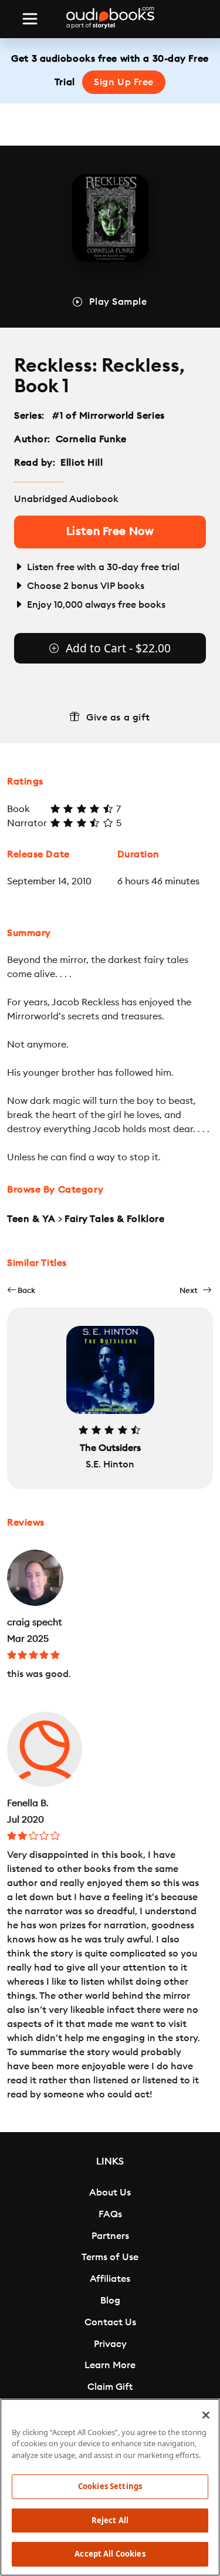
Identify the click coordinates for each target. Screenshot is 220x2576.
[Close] (206, 2415)
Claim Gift (110, 2387)
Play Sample (118, 302)
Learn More (110, 2365)
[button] (21, 1290)
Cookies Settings (110, 2486)
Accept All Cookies (110, 2554)
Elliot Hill (82, 463)
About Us (110, 2193)
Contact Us (110, 2322)
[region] (110, 2487)
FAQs (110, 2214)
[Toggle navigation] (30, 19)
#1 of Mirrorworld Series (109, 416)
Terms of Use (110, 2257)
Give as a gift (118, 718)
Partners (110, 2236)
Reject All (110, 2520)
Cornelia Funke (91, 439)
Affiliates (110, 2279)
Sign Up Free (124, 82)
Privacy (110, 2344)
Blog (110, 2301)
